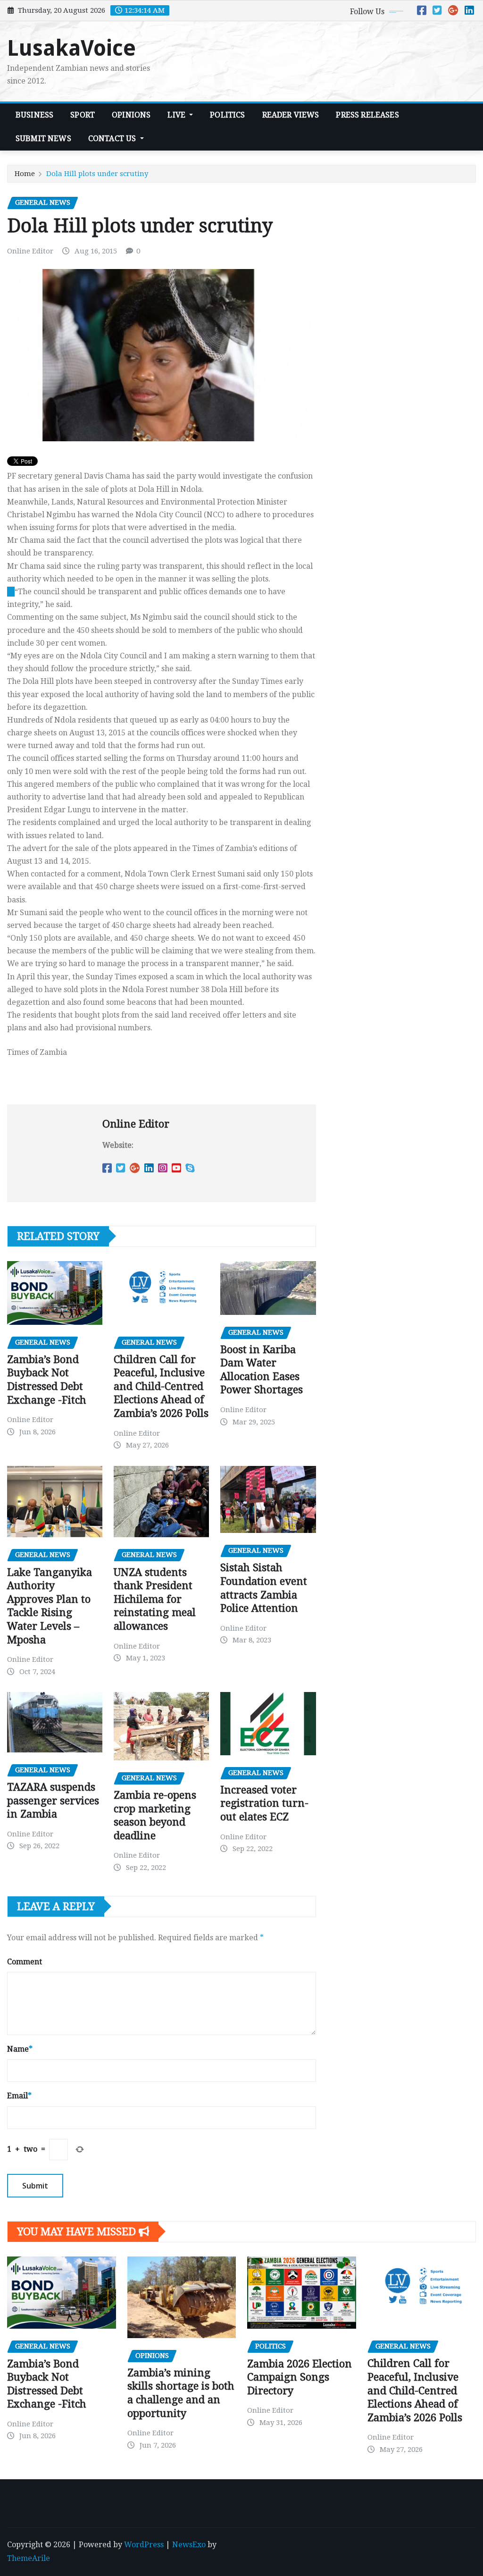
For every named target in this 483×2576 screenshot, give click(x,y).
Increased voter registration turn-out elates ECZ (264, 1803)
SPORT (83, 115)
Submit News (43, 139)
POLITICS (227, 115)
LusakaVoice (71, 48)
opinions (131, 115)
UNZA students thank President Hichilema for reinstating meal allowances (155, 1599)
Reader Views (291, 115)
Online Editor (30, 251)
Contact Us (113, 139)
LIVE (177, 115)
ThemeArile (29, 2558)
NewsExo (189, 2545)
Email (19, 2096)
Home (25, 174)
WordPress (144, 2545)
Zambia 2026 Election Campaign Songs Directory (300, 2377)
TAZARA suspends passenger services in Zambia (53, 1801)
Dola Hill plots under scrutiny (97, 174)
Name (20, 2049)
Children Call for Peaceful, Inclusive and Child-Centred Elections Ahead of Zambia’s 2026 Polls (161, 1386)
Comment (25, 1962)
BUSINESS (34, 115)
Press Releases (367, 115)
